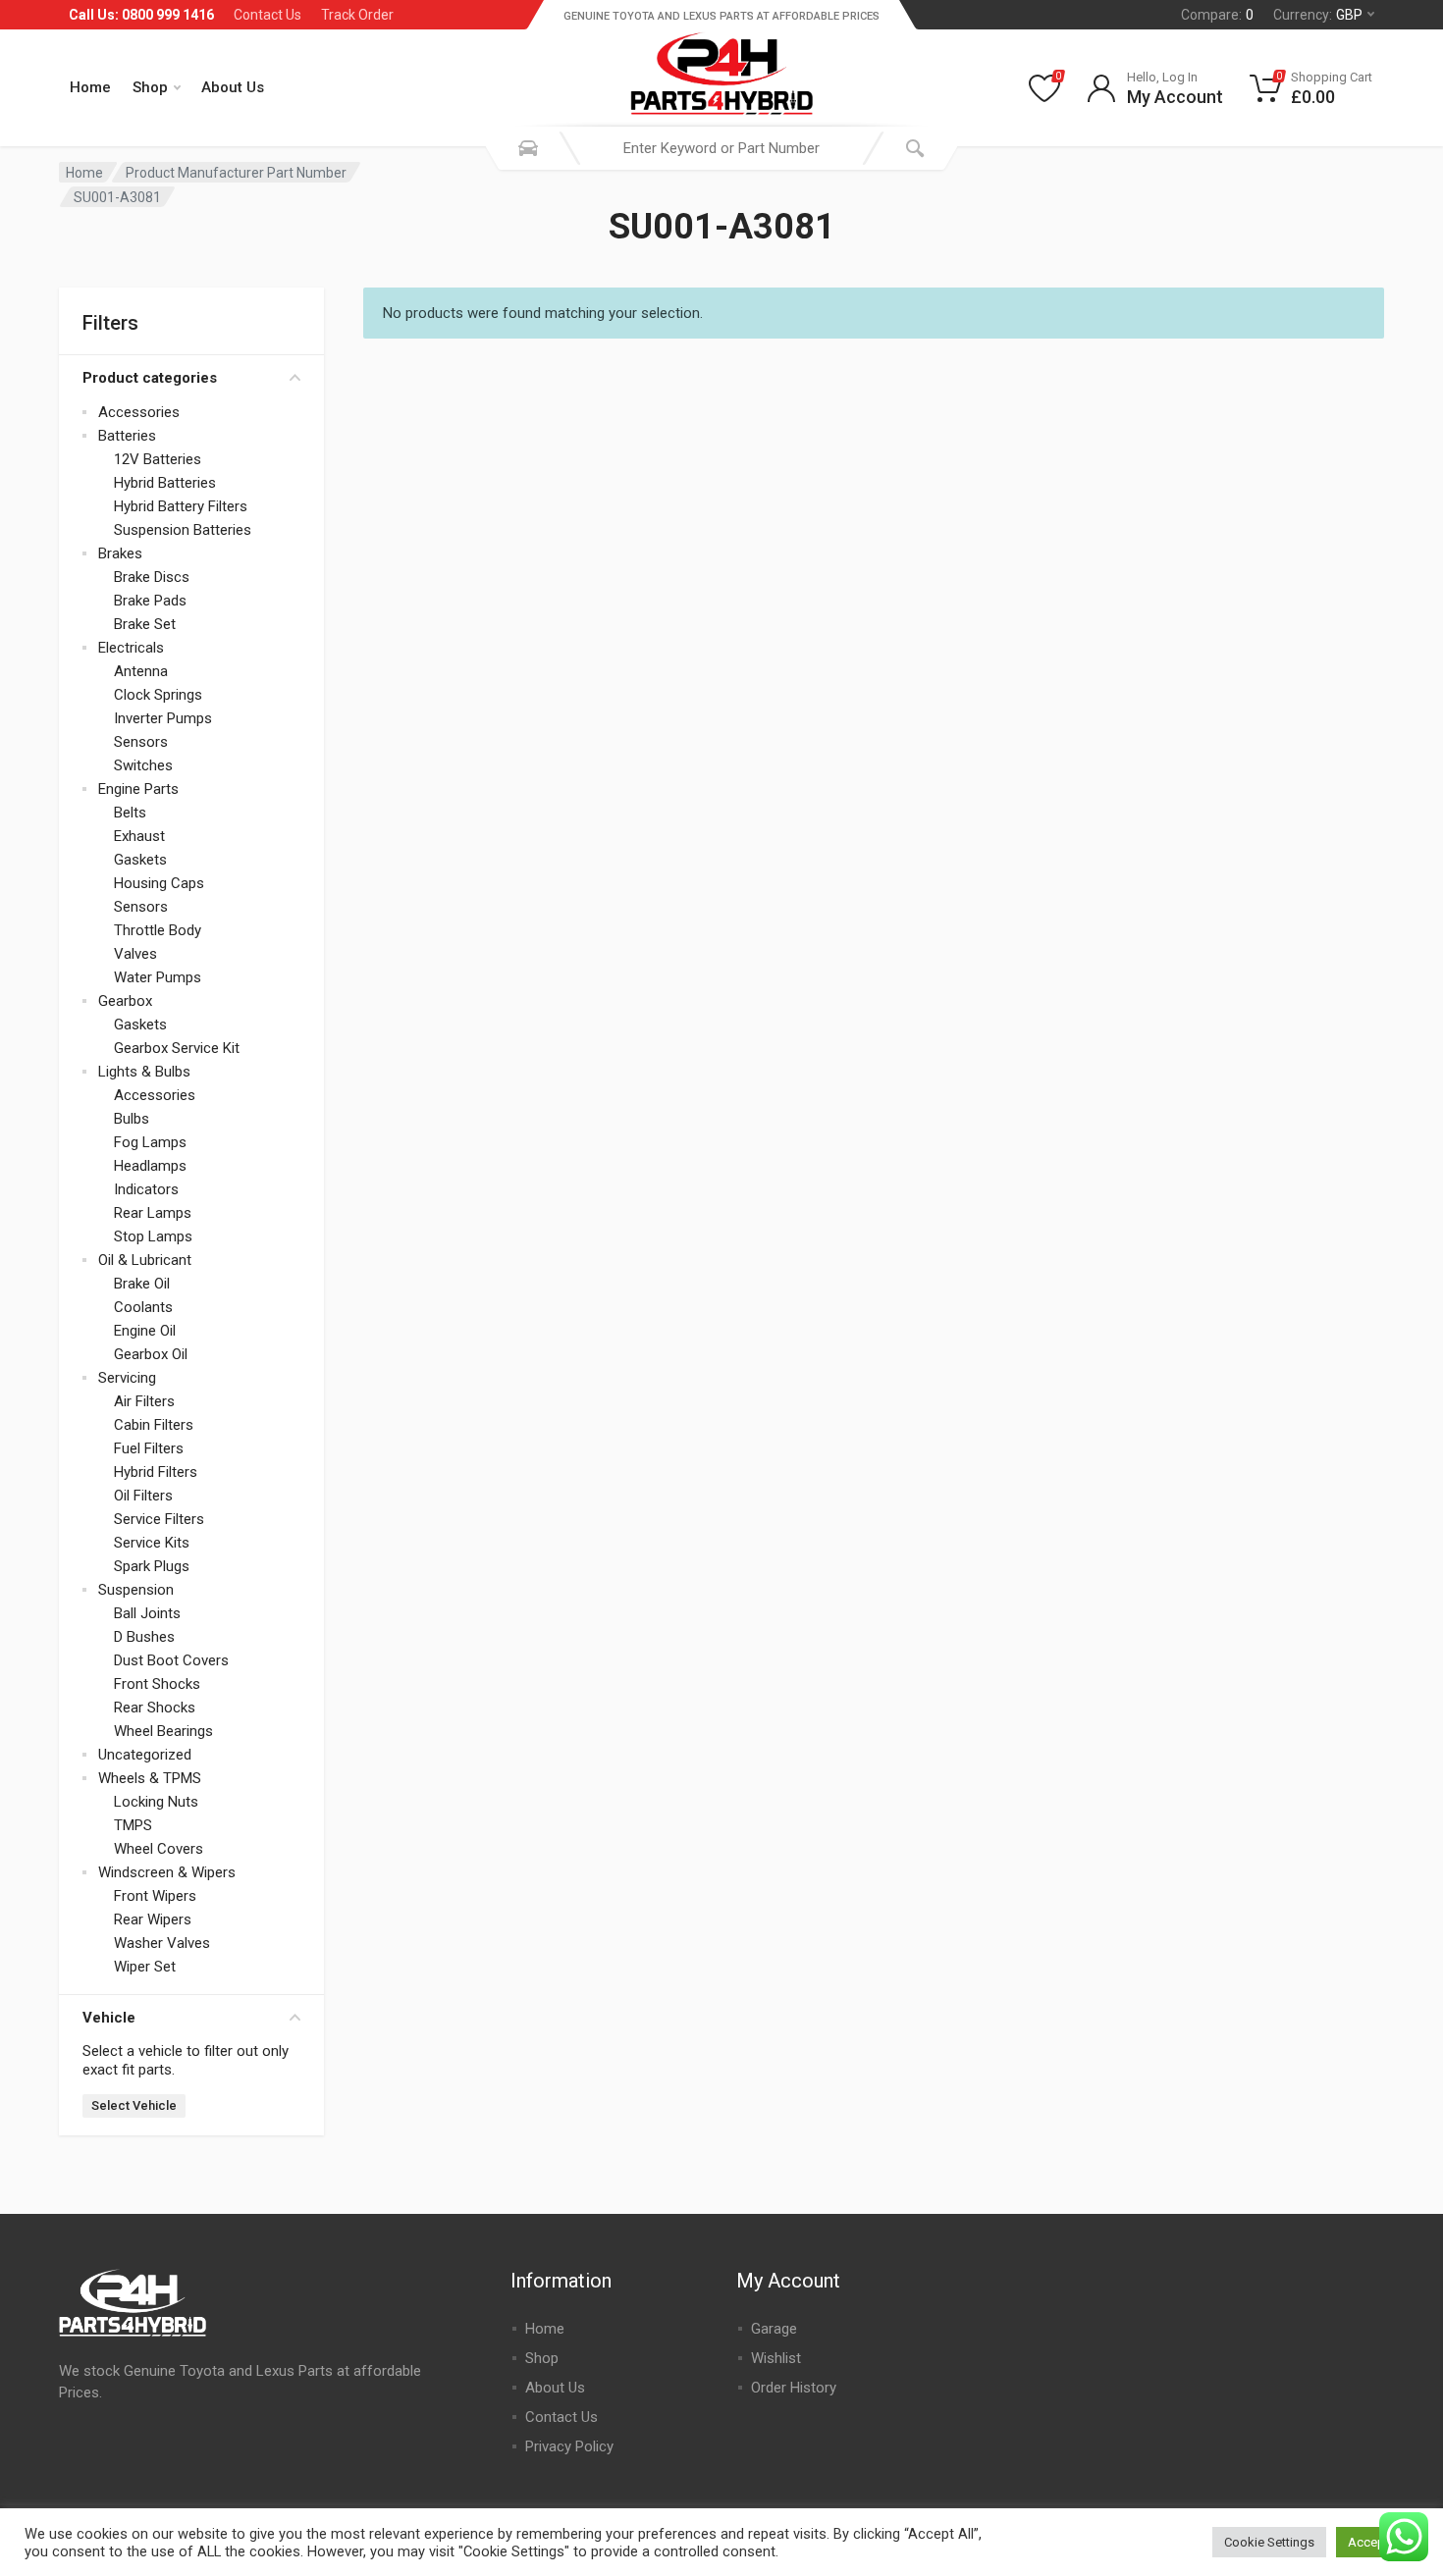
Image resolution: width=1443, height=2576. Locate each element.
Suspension (136, 1590)
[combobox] (721, 148)
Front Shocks (157, 1684)
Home (90, 87)
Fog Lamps (150, 1142)
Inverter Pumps (163, 718)
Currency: (1318, 15)
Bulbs (132, 1119)
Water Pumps (158, 977)
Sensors (141, 742)
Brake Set (145, 624)
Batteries (127, 436)
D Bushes (144, 1637)
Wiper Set (145, 1967)
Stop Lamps (153, 1236)
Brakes (120, 553)
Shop (150, 87)
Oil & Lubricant (145, 1260)
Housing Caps (159, 883)
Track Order (357, 15)
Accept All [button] (1377, 2542)
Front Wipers (155, 1896)
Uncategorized (145, 1755)
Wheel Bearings (163, 1731)
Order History (794, 2388)
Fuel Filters (149, 1448)
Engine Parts (138, 789)
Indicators (146, 1189)
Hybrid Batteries (165, 483)
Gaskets (140, 860)
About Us (233, 87)
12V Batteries (158, 459)
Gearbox (125, 1001)
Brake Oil (142, 1284)
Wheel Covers (159, 1849)
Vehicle (109, 2018)
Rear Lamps (153, 1213)
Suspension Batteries (183, 530)
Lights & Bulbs (144, 1072)
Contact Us (267, 15)
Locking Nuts (156, 1802)
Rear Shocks (155, 1708)
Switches (143, 765)
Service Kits (152, 1543)
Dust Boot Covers (171, 1660)
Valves (135, 954)
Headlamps (150, 1166)
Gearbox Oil (151, 1354)
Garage (774, 2329)
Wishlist (776, 2358)
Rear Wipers (153, 1919)
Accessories (139, 412)
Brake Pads (150, 601)
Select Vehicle (134, 2105)
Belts (130, 813)
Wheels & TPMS (150, 1778)
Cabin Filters (154, 1425)
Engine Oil (145, 1331)
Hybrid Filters (156, 1472)
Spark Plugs (152, 1566)
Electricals (131, 648)
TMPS (133, 1825)
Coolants (143, 1307)
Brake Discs (152, 577)
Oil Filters (143, 1496)
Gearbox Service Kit (177, 1048)
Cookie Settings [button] (1269, 2542)
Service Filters (159, 1519)
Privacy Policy (569, 2446)
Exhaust (139, 836)
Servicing (127, 1378)
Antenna (141, 671)
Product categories (150, 378)
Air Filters (144, 1401)
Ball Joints (147, 1613)
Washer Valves (162, 1943)
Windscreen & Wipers (167, 1872)
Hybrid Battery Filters (181, 506)
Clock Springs (158, 695)
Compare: (1217, 15)
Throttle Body (158, 930)
